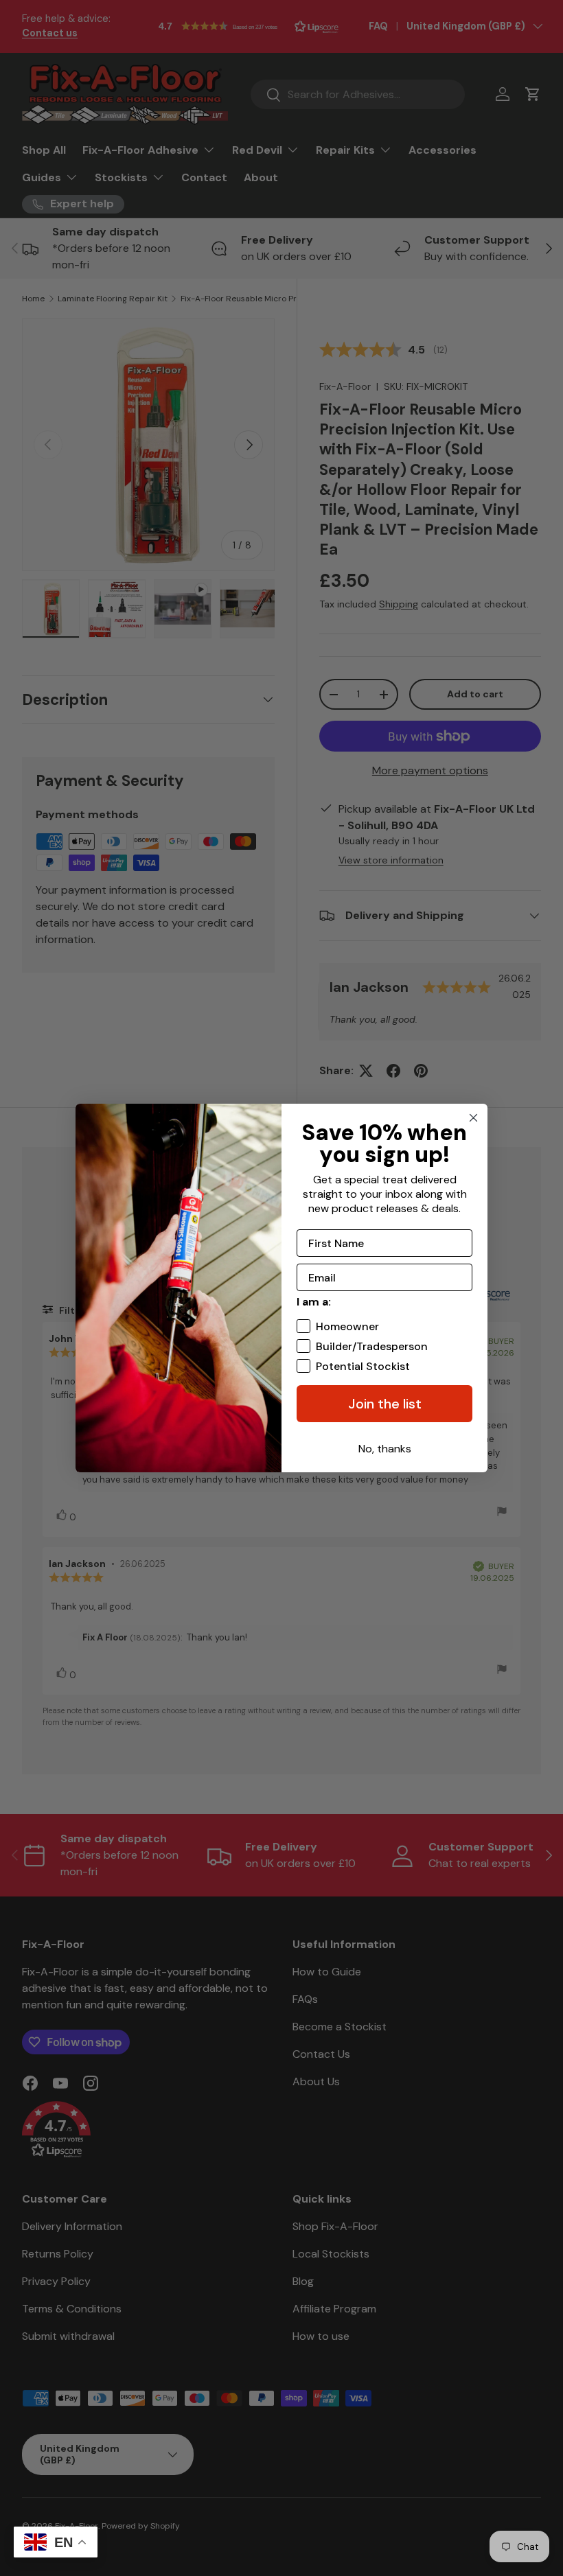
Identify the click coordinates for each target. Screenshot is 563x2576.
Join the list (385, 1404)
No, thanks (385, 1449)
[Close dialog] (473, 1118)
